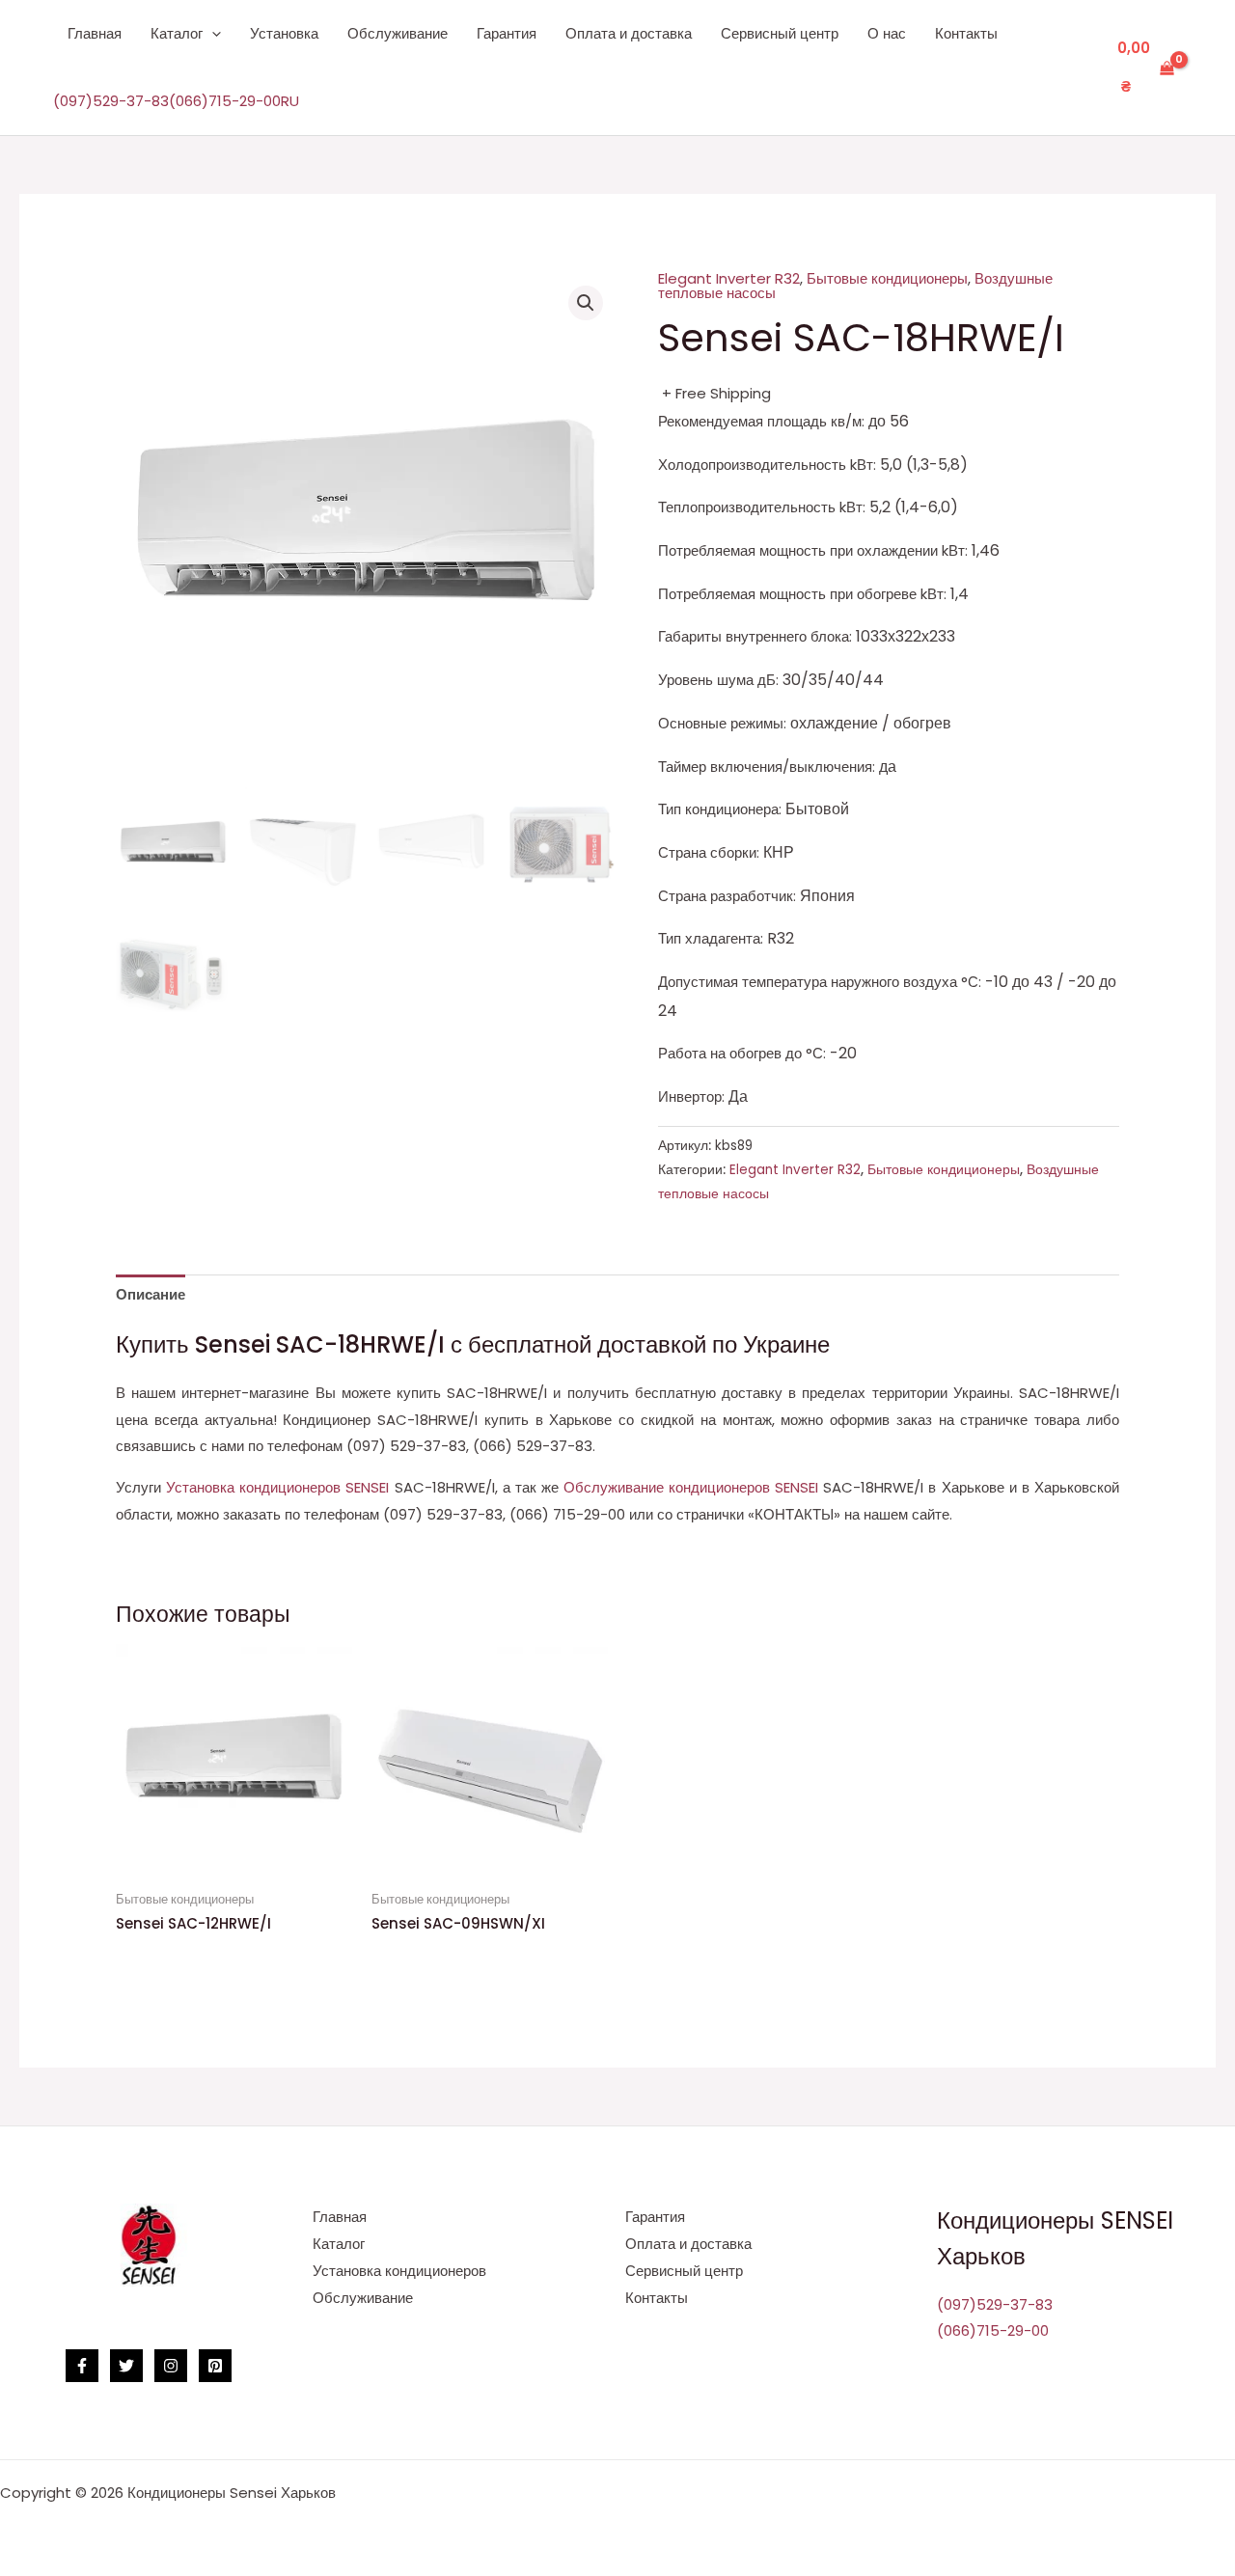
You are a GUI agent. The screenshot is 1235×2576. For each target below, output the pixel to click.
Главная (95, 33)
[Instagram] (171, 2366)
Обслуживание (398, 33)
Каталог (177, 33)
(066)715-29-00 (225, 101)
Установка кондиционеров (399, 2271)
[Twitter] (126, 2366)
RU (290, 101)
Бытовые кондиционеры (887, 278)
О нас (887, 33)
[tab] (151, 1295)
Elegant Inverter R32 (729, 278)
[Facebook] (82, 2366)
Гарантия (507, 33)
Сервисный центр (780, 33)
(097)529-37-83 (111, 101)
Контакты (966, 33)
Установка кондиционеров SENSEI (280, 1487)
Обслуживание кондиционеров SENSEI (693, 1487)
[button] (212, 34)
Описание (151, 1294)
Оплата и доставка (629, 33)
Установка (284, 33)
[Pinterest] (215, 2366)
